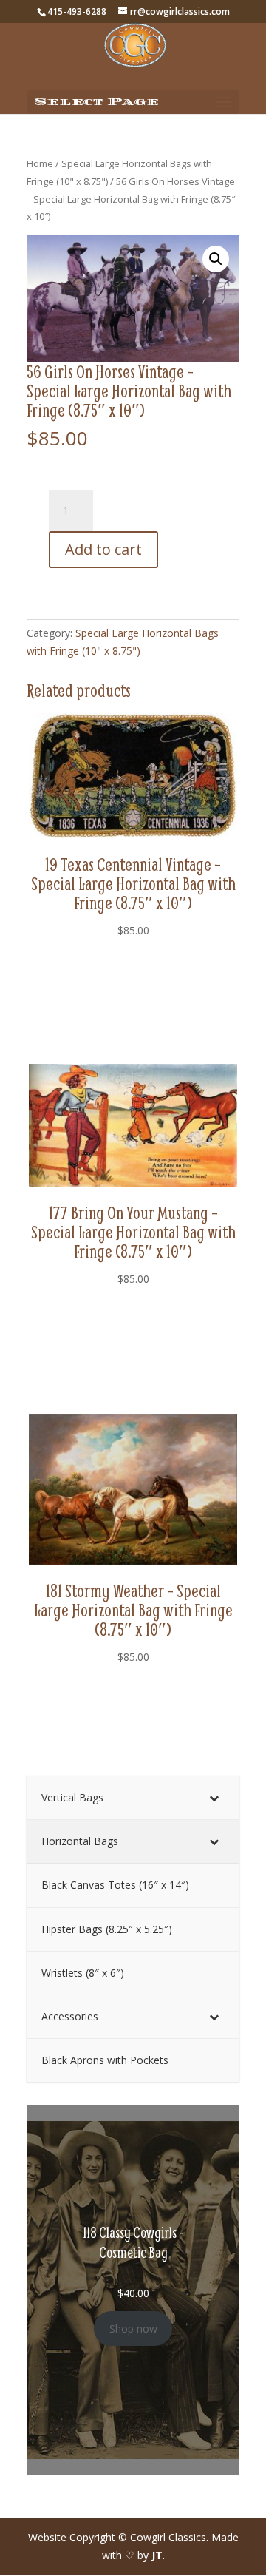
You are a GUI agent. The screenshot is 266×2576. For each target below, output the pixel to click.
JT (157, 2555)
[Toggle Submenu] (214, 1798)
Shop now (133, 2329)
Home (40, 163)
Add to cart (103, 549)
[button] (216, 259)
